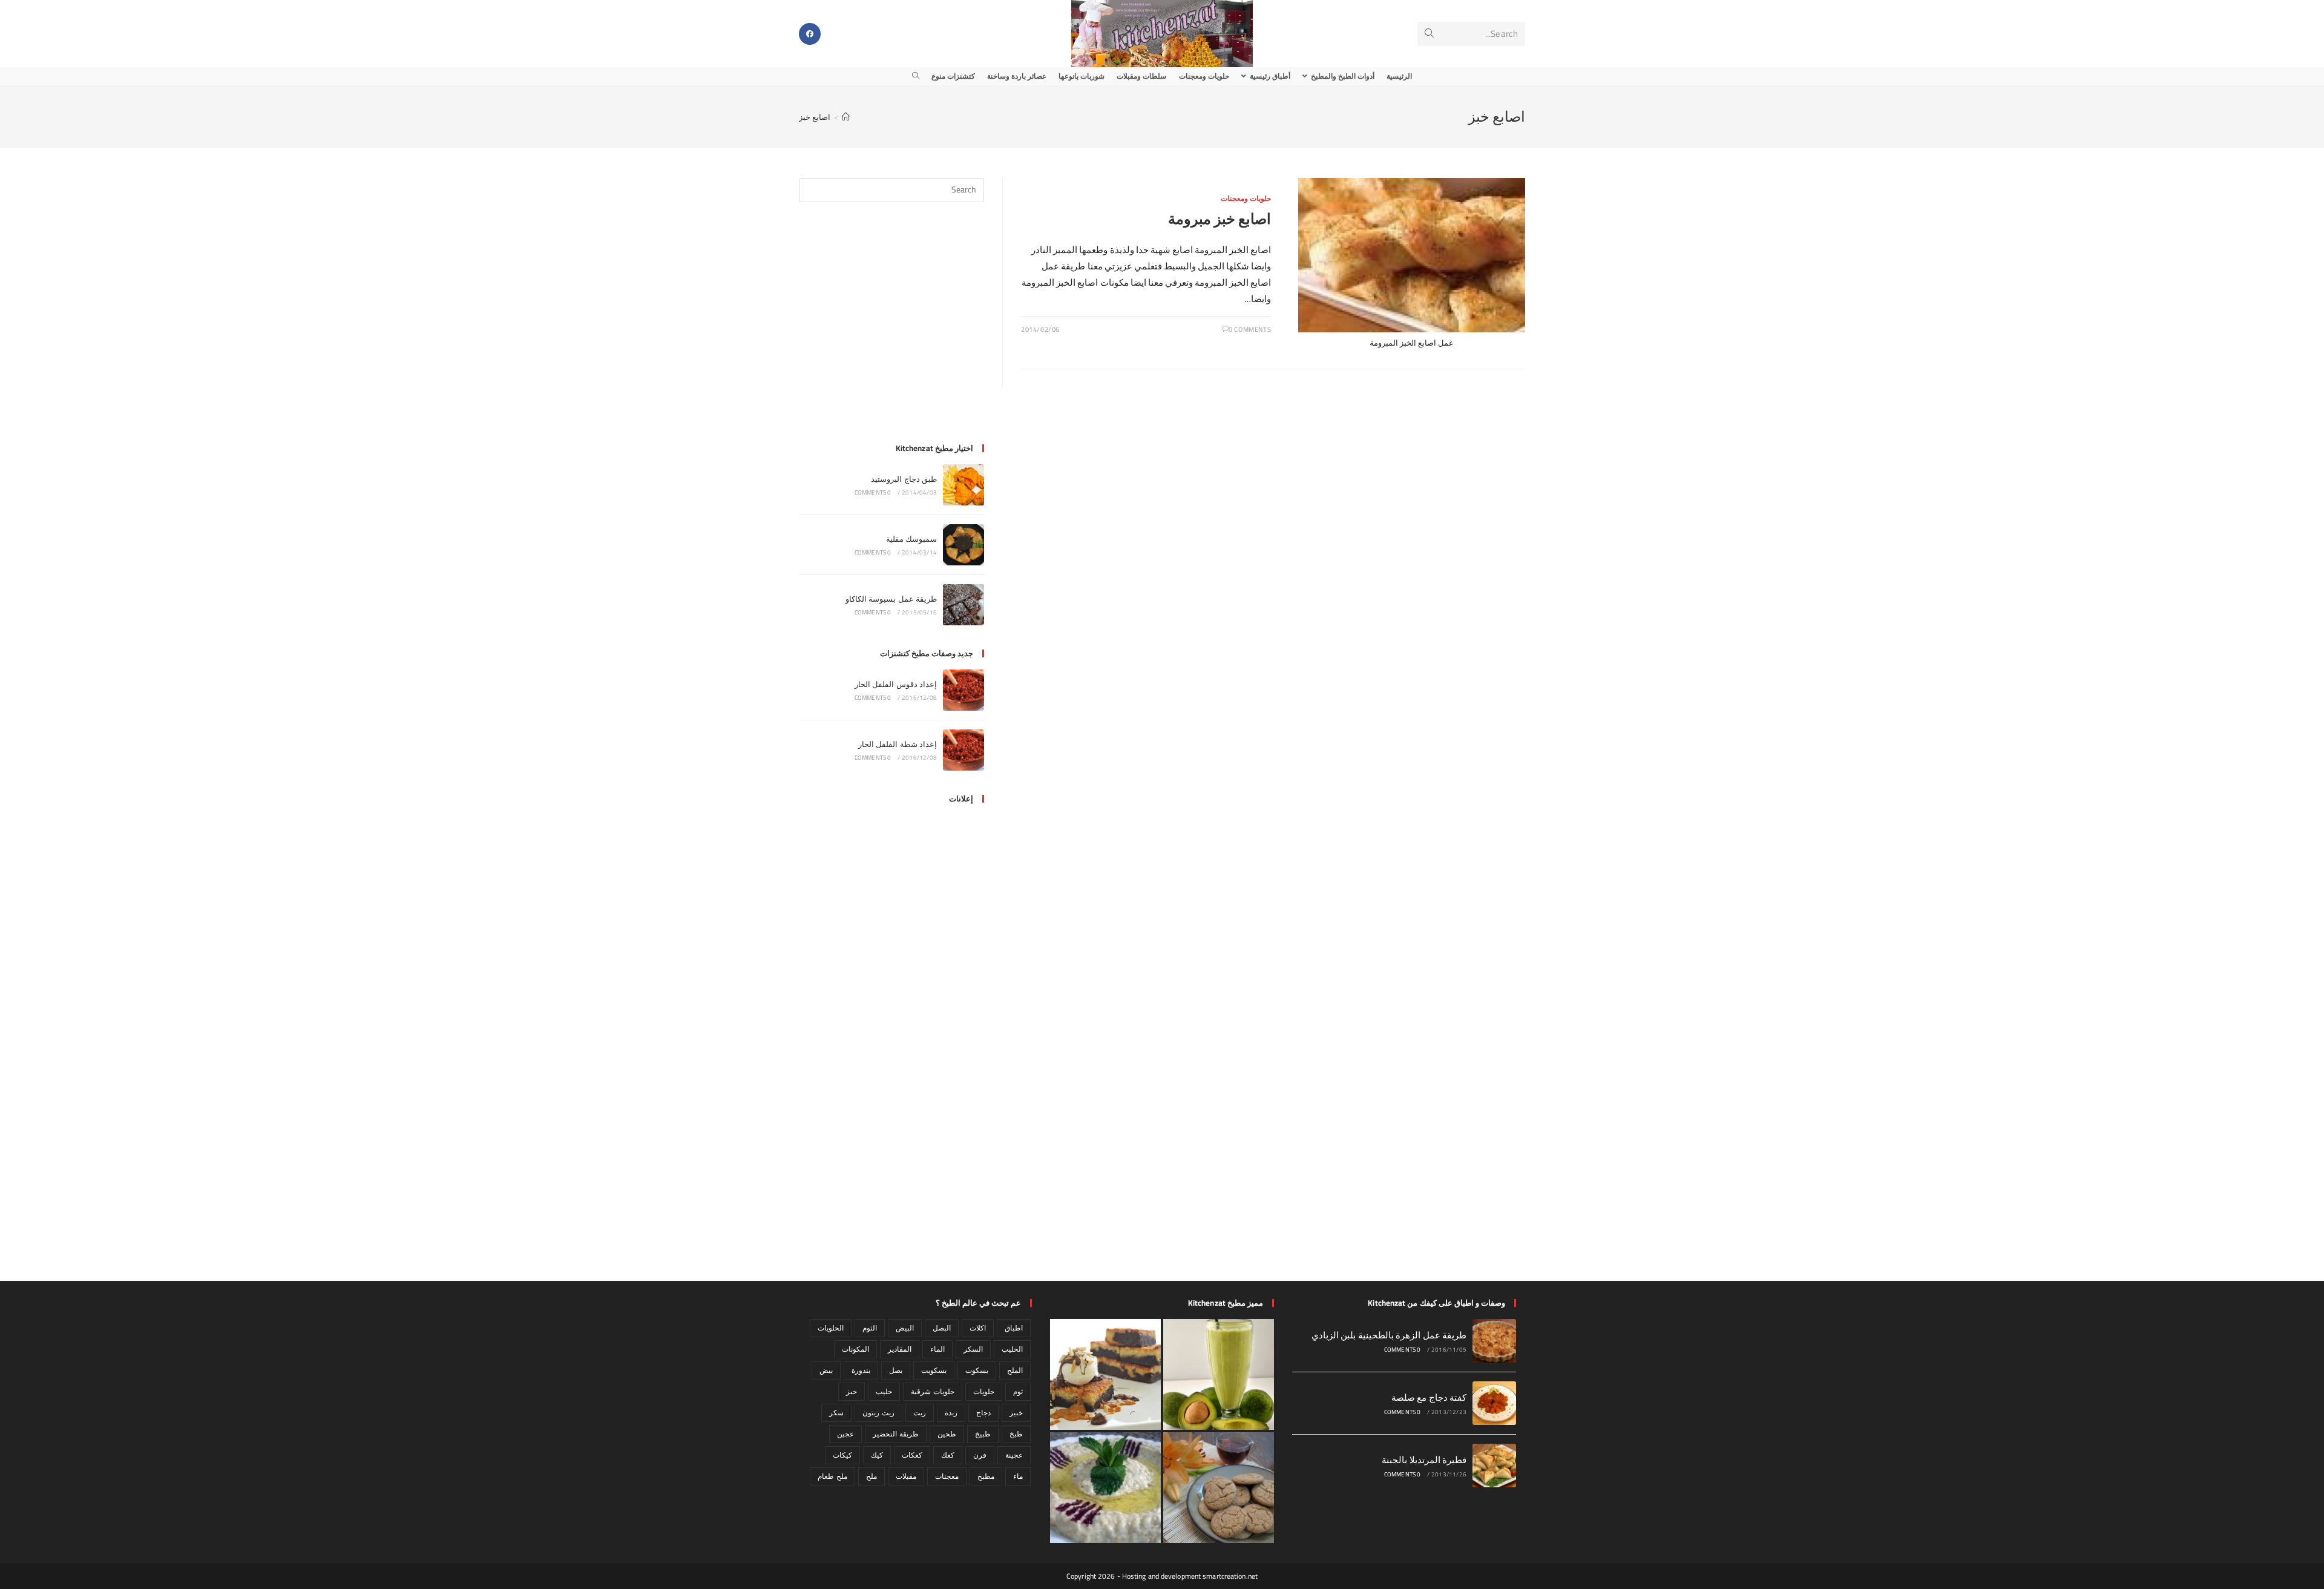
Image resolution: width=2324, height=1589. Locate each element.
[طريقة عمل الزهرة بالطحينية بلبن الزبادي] (1494, 1341)
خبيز (1016, 1413)
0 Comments (1250, 329)
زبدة (951, 1413)
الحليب (1012, 1349)
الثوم (870, 1328)
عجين (845, 1434)
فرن (980, 1455)
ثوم (1018, 1391)
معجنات (947, 1476)
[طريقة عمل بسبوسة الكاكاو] (963, 605)
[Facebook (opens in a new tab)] (810, 34)
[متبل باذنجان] (1105, 1488)
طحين (947, 1434)
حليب (884, 1391)
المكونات (855, 1349)
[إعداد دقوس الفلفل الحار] (963, 690)
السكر (973, 1349)
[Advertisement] (891, 330)
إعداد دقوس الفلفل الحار (896, 684)
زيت (920, 1413)
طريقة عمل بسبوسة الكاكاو (891, 599)
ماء (1018, 1476)
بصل (896, 1370)
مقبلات (906, 1476)
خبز (852, 1391)
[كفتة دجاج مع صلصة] (1494, 1403)
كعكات (912, 1455)
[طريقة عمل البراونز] (1105, 1374)
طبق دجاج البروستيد (904, 479)
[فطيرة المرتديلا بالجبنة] (1494, 1466)
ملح (871, 1476)
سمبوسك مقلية (911, 539)
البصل (942, 1328)
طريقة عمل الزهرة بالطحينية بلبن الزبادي (1389, 1335)
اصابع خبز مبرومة (1219, 219)
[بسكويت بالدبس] (1219, 1488)
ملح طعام (832, 1476)
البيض (905, 1328)
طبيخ (983, 1434)
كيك (877, 1455)
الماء (937, 1349)
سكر (836, 1413)
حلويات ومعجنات (1246, 198)
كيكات (842, 1455)
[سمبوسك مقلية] (963, 545)
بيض (826, 1370)
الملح (1015, 1370)
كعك (948, 1455)
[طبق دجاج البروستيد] (963, 485)
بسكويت (934, 1370)
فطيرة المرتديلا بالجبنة (1424, 1460)
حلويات (984, 1391)
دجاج (983, 1413)
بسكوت (977, 1370)
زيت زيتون (878, 1413)
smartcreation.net (1230, 1576)
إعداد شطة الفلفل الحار (898, 744)
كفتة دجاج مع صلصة (1429, 1397)
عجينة (1014, 1455)
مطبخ (986, 1476)
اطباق (1014, 1328)
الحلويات (831, 1328)
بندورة (861, 1370)
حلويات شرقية (932, 1391)
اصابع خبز (815, 117)
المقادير (900, 1349)
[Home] (846, 117)
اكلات (978, 1328)
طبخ (1016, 1434)
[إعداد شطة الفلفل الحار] (963, 750)
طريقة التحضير (895, 1434)
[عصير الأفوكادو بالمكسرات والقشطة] (1219, 1374)
